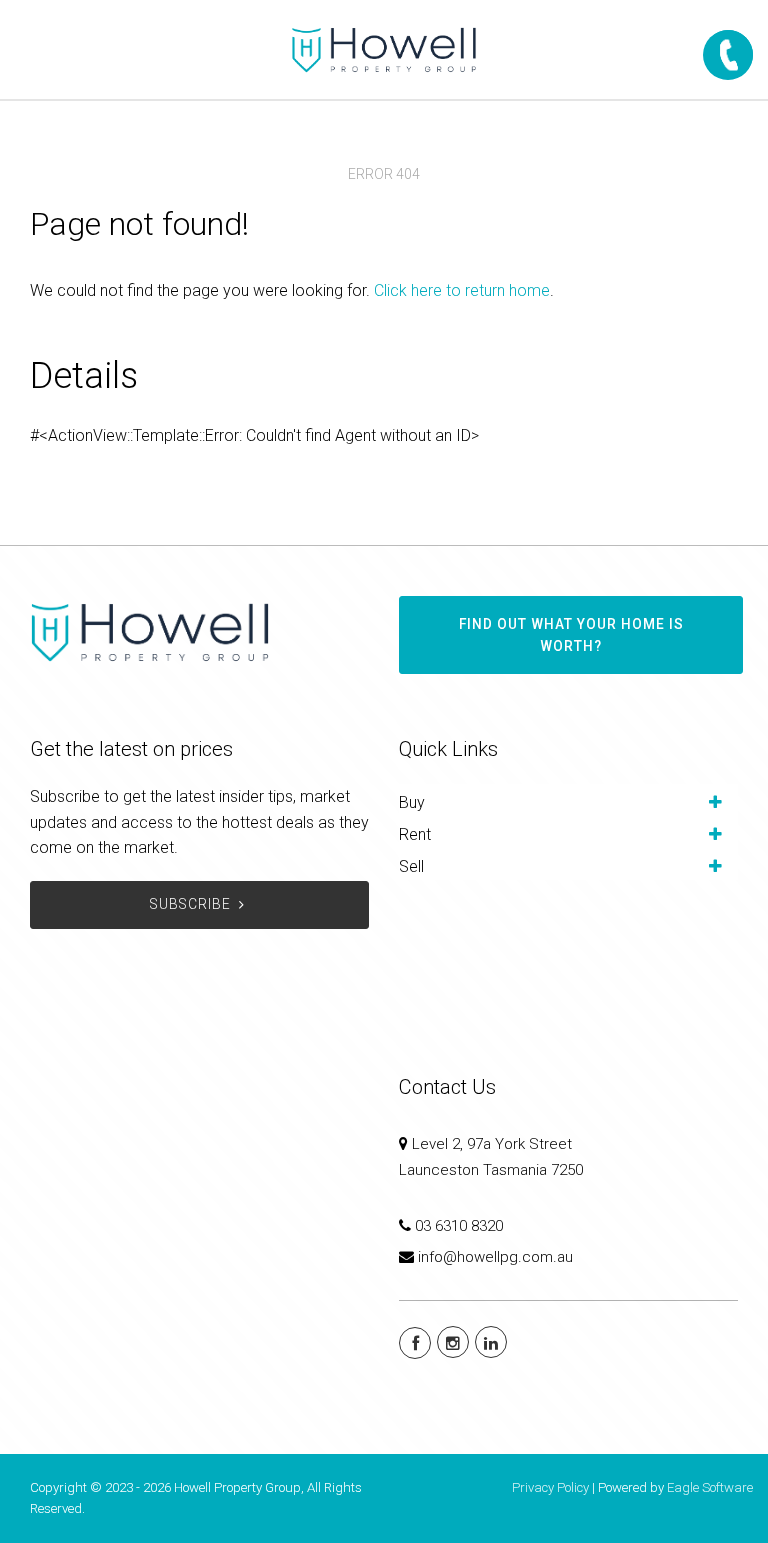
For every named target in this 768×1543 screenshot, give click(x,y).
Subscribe (190, 904)
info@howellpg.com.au (495, 1257)
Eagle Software (710, 1487)
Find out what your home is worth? (571, 635)
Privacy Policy (550, 1487)
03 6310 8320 (459, 1226)
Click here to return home (462, 290)
